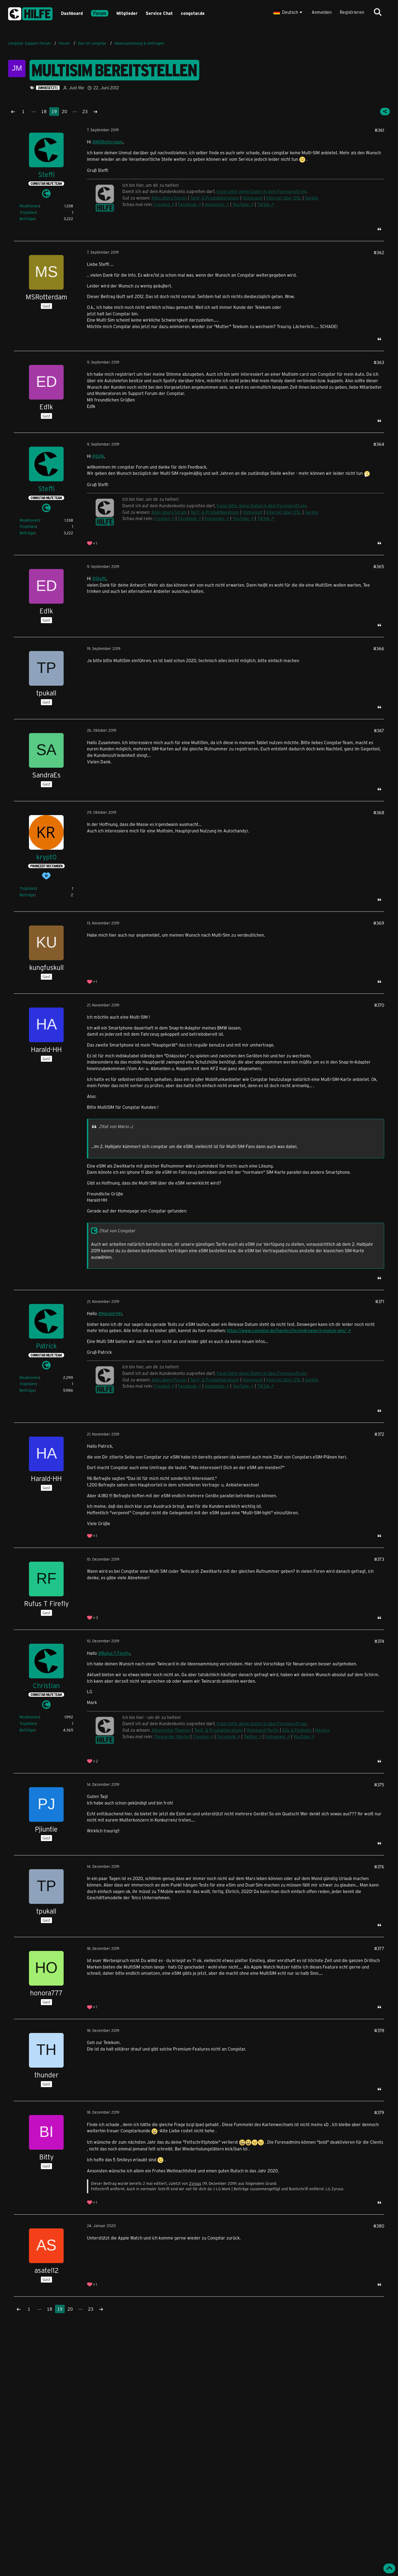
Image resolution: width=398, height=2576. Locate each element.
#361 (379, 130)
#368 (379, 813)
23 (85, 111)
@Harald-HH (110, 1313)
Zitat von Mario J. (116, 1126)
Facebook (187, 1386)
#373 (379, 1559)
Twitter (251, 1736)
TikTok (263, 1386)
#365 (379, 566)
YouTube (241, 1386)
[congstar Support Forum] (30, 13)
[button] (288, 12)
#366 (379, 648)
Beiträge (27, 219)
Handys (322, 1730)
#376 (379, 1867)
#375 (379, 1785)
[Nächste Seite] (95, 112)
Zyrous (195, 2183)
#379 (379, 2112)
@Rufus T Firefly (114, 1653)
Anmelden (322, 12)
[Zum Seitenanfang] (389, 2568)
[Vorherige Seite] (13, 112)
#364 (379, 444)
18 (44, 111)
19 (54, 111)
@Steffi (99, 578)
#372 (379, 1434)
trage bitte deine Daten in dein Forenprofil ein (262, 1723)
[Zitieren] (379, 229)
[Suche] (378, 12)
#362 (379, 252)
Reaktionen (29, 206)
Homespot (253, 1380)
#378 (379, 2030)
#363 (379, 362)
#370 (379, 1005)
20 (64, 111)
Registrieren (352, 12)
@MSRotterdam (107, 142)
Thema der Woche (172, 1736)
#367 (379, 730)
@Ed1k (98, 456)
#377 (379, 1948)
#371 (380, 1301)
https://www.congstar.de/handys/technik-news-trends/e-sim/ (287, 1330)
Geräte (312, 1380)
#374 (379, 1641)
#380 (379, 2226)
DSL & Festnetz (297, 1730)
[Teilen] (385, 112)
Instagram (215, 1386)
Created (162, 1386)
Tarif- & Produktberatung (215, 1380)
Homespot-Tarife (262, 1730)
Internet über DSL (284, 1380)
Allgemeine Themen (171, 1730)
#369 (379, 923)
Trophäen (28, 212)
